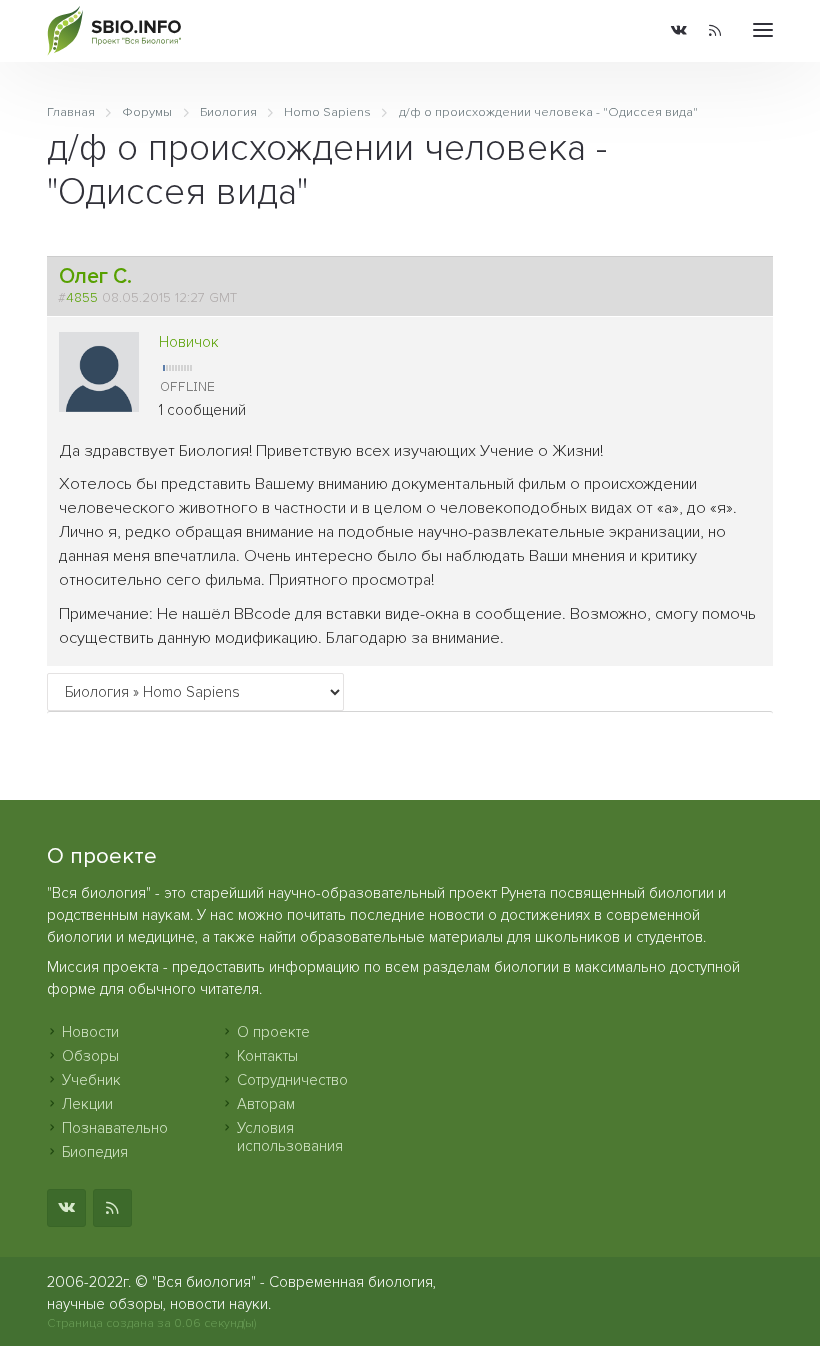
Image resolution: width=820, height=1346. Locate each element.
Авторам (266, 1104)
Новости (90, 1032)
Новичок (189, 342)
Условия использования (290, 1137)
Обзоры (90, 1056)
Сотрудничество (292, 1080)
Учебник (91, 1080)
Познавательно (115, 1128)
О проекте (273, 1032)
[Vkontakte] (679, 31)
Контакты (267, 1056)
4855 (82, 298)
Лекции (87, 1104)
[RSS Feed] (715, 31)
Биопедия (95, 1152)
